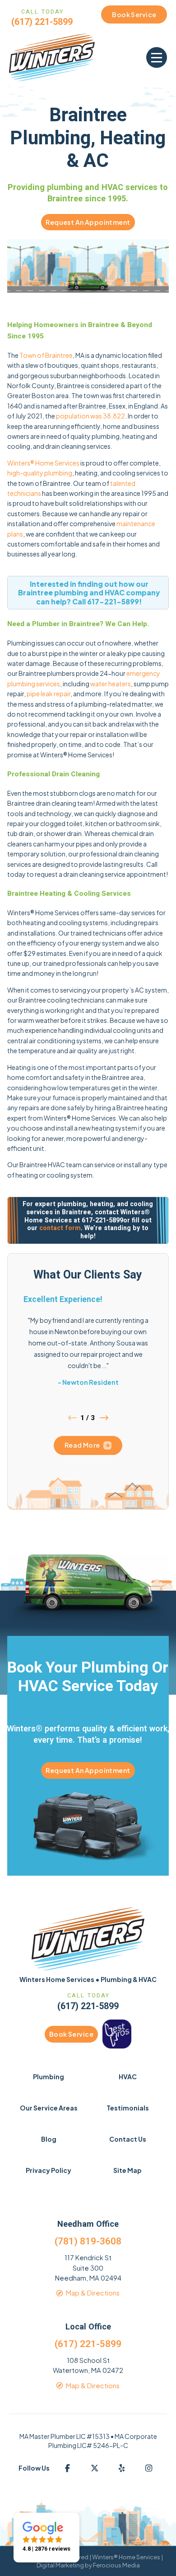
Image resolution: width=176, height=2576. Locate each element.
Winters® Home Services (43, 463)
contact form (60, 1228)
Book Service (71, 2034)
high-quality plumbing (40, 473)
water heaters (111, 684)
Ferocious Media (116, 2565)
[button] (157, 57)
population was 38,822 (90, 416)
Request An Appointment (88, 222)
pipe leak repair (49, 694)
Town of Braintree (46, 355)
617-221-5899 (113, 601)
